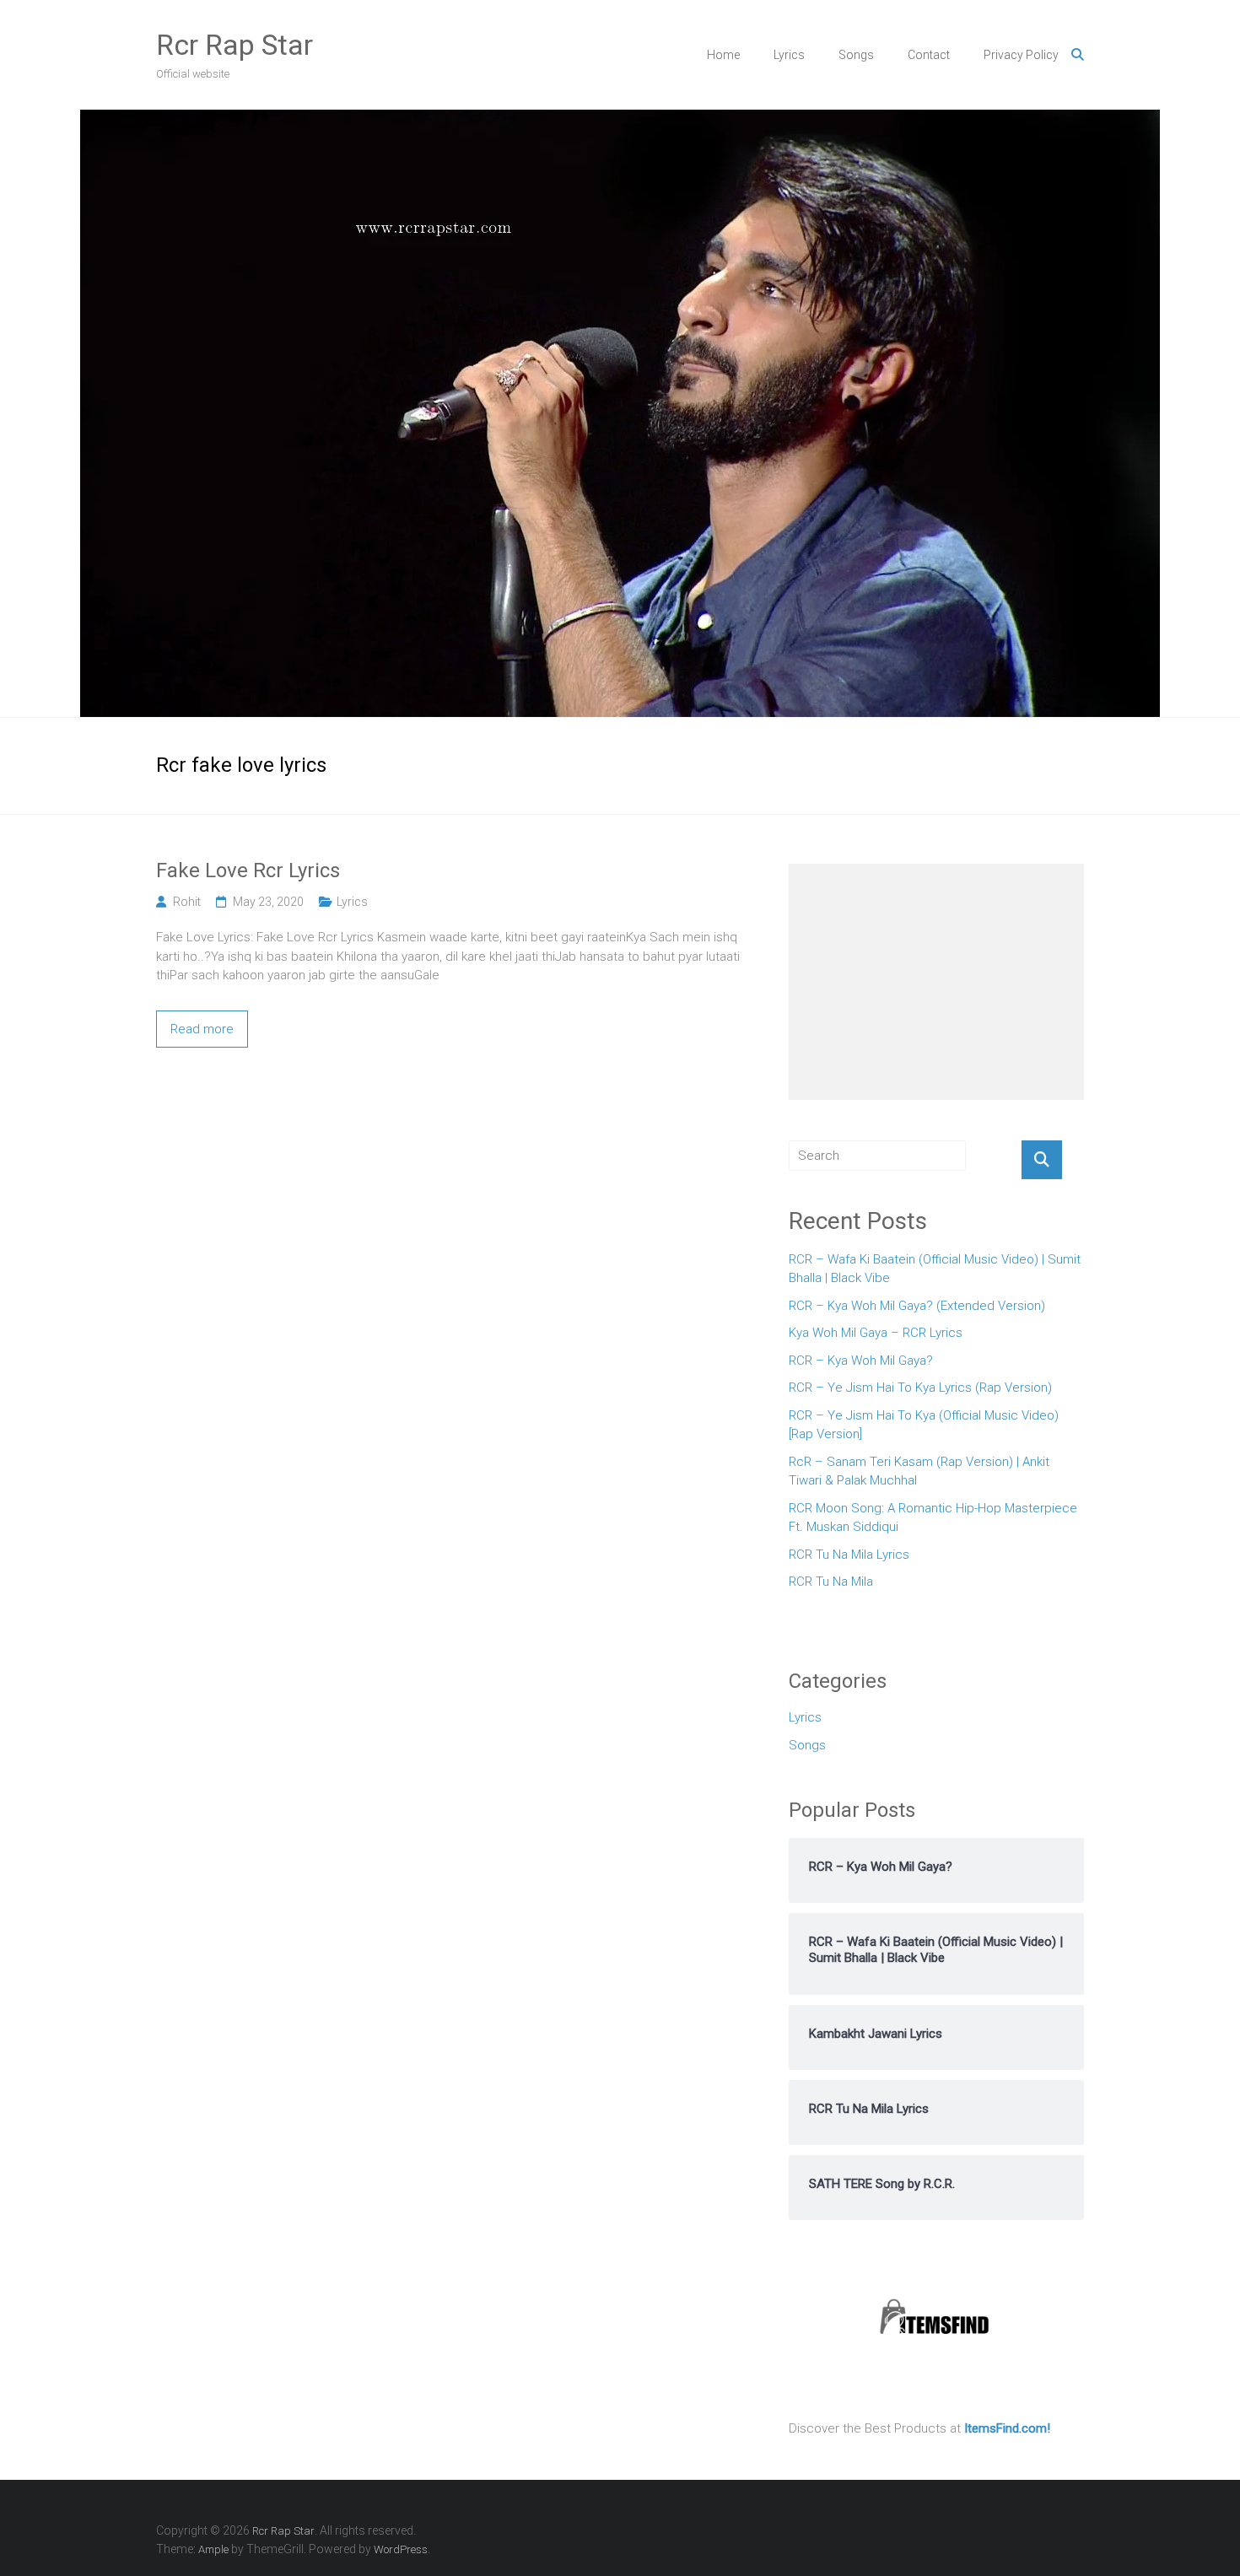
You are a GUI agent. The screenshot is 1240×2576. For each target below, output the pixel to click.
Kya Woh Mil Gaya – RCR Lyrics (876, 1333)
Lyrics (789, 55)
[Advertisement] (936, 982)
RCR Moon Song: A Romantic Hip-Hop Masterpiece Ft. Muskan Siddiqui (933, 1518)
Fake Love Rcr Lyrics (248, 870)
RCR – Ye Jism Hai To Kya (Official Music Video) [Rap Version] (924, 1425)
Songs (856, 55)
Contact (929, 55)
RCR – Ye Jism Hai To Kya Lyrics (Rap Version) (920, 1388)
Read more (202, 1029)
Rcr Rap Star (235, 45)
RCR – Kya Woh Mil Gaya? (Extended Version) (917, 1306)
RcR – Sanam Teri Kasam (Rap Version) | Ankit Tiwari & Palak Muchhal (919, 1471)
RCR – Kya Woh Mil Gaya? (861, 1361)
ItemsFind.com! (1007, 2428)
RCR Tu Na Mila (831, 1582)
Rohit (187, 902)
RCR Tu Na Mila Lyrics (849, 1555)
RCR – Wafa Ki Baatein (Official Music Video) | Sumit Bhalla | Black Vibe (935, 1269)
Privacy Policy (1021, 55)
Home (723, 55)
